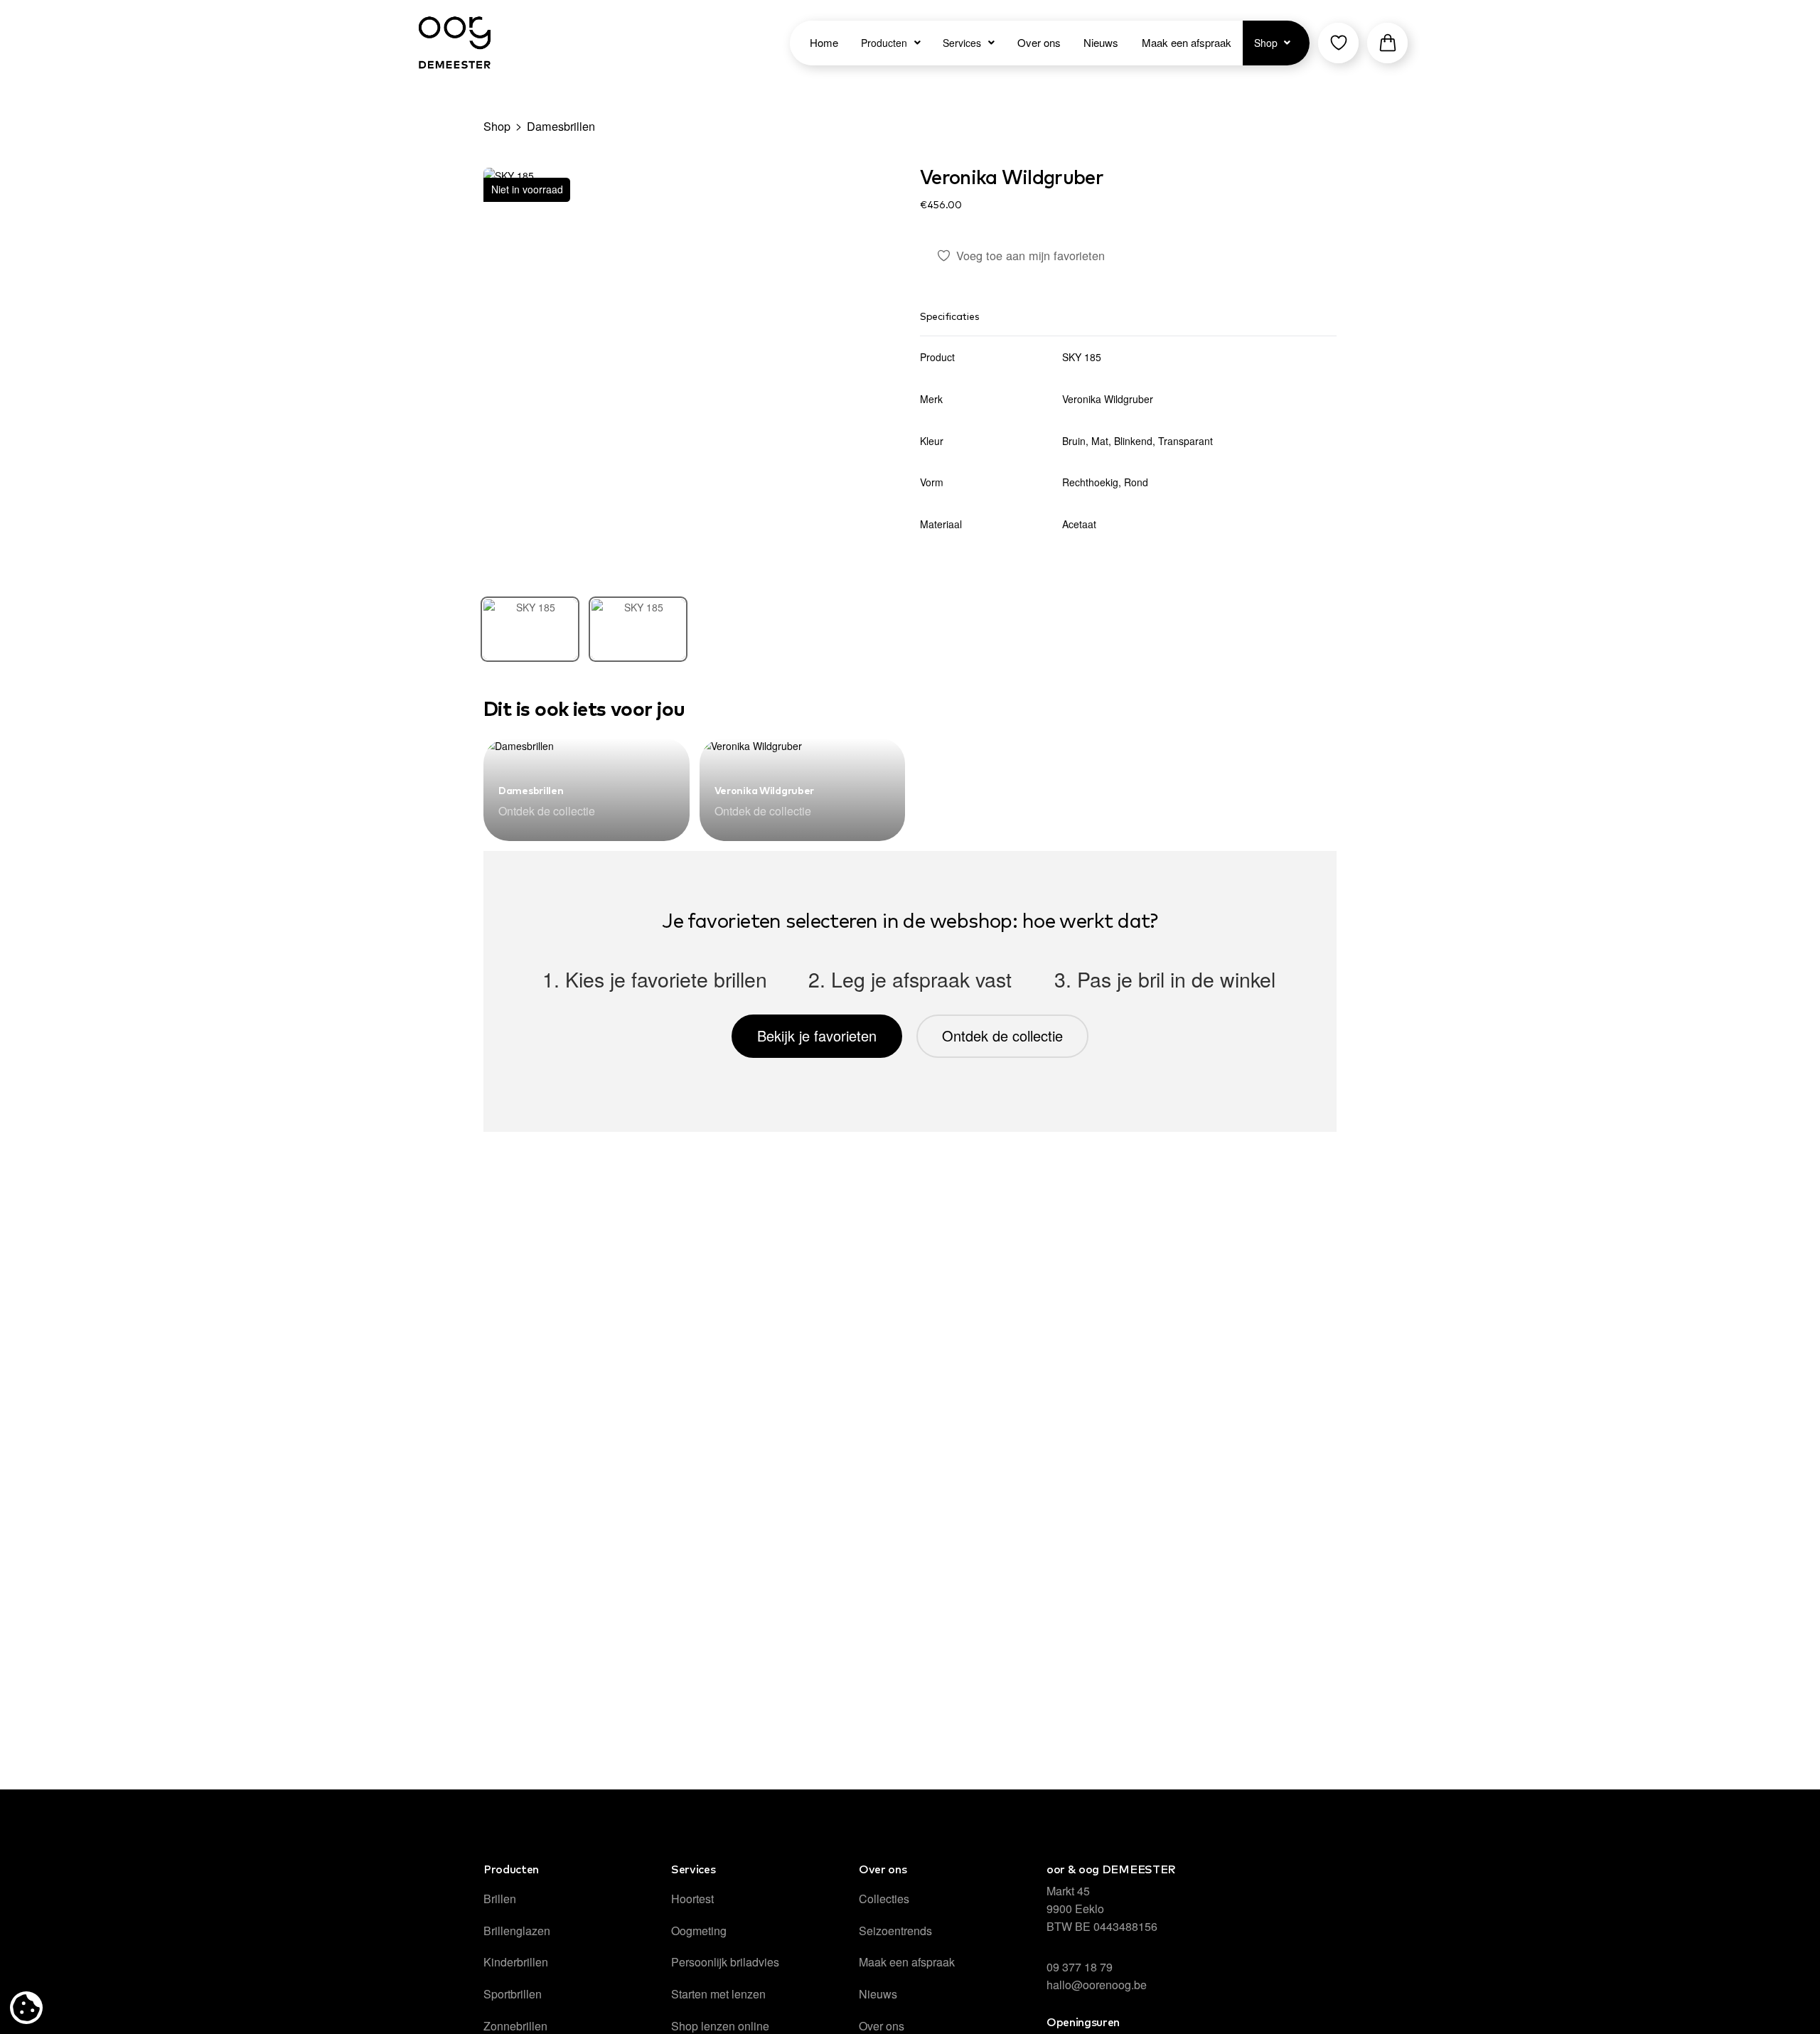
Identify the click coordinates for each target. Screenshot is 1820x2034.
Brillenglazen (517, 1931)
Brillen (500, 1899)
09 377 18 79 (1080, 1967)
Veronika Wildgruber (1012, 178)
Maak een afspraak (907, 1962)
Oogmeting (699, 1931)
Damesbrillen (561, 126)
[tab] (530, 629)
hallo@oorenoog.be (1097, 1985)
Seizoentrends (895, 1931)
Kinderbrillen (516, 1962)
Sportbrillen (513, 1994)
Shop (497, 126)
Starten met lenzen (718, 1994)
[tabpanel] (692, 376)
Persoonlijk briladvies (725, 1962)
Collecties (884, 1899)
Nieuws (878, 1994)
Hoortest (692, 1899)
